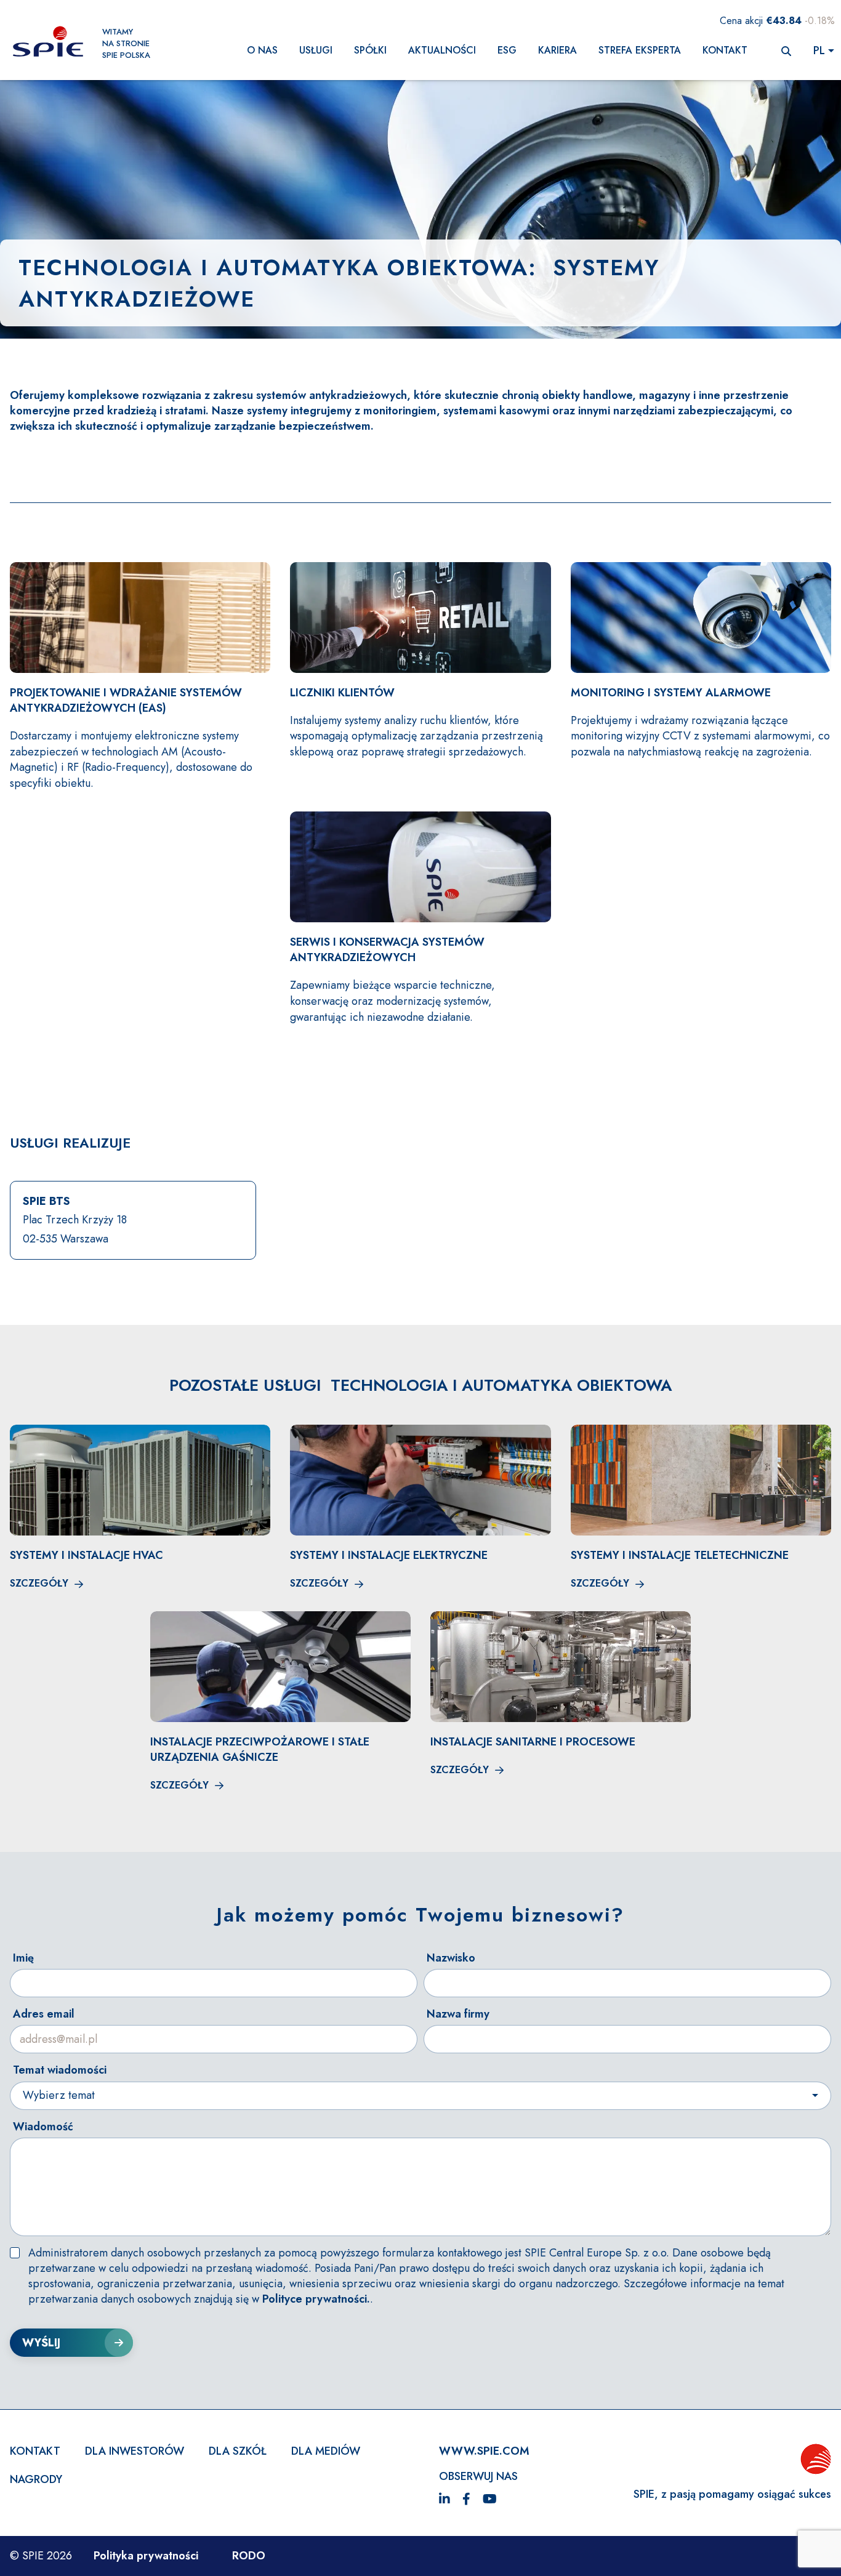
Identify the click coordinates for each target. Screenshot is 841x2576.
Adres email (44, 2014)
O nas (262, 50)
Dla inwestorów (135, 2451)
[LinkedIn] (445, 2500)
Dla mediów (326, 2451)
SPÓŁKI (370, 50)
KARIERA (557, 50)
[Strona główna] (48, 43)
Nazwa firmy (458, 2014)
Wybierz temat (59, 2095)
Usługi (316, 50)
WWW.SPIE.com (484, 2451)
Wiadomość (43, 2127)
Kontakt (725, 50)
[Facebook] (466, 2500)
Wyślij (41, 2343)
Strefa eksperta (640, 50)
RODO (249, 2556)
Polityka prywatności (146, 2556)
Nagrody (36, 2479)
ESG (507, 50)
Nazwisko (451, 1958)
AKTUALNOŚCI (442, 50)
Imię (23, 1958)
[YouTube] (490, 2500)
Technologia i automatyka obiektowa (273, 267)
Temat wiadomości (60, 2070)
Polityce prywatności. (316, 2299)
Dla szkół (238, 2451)
